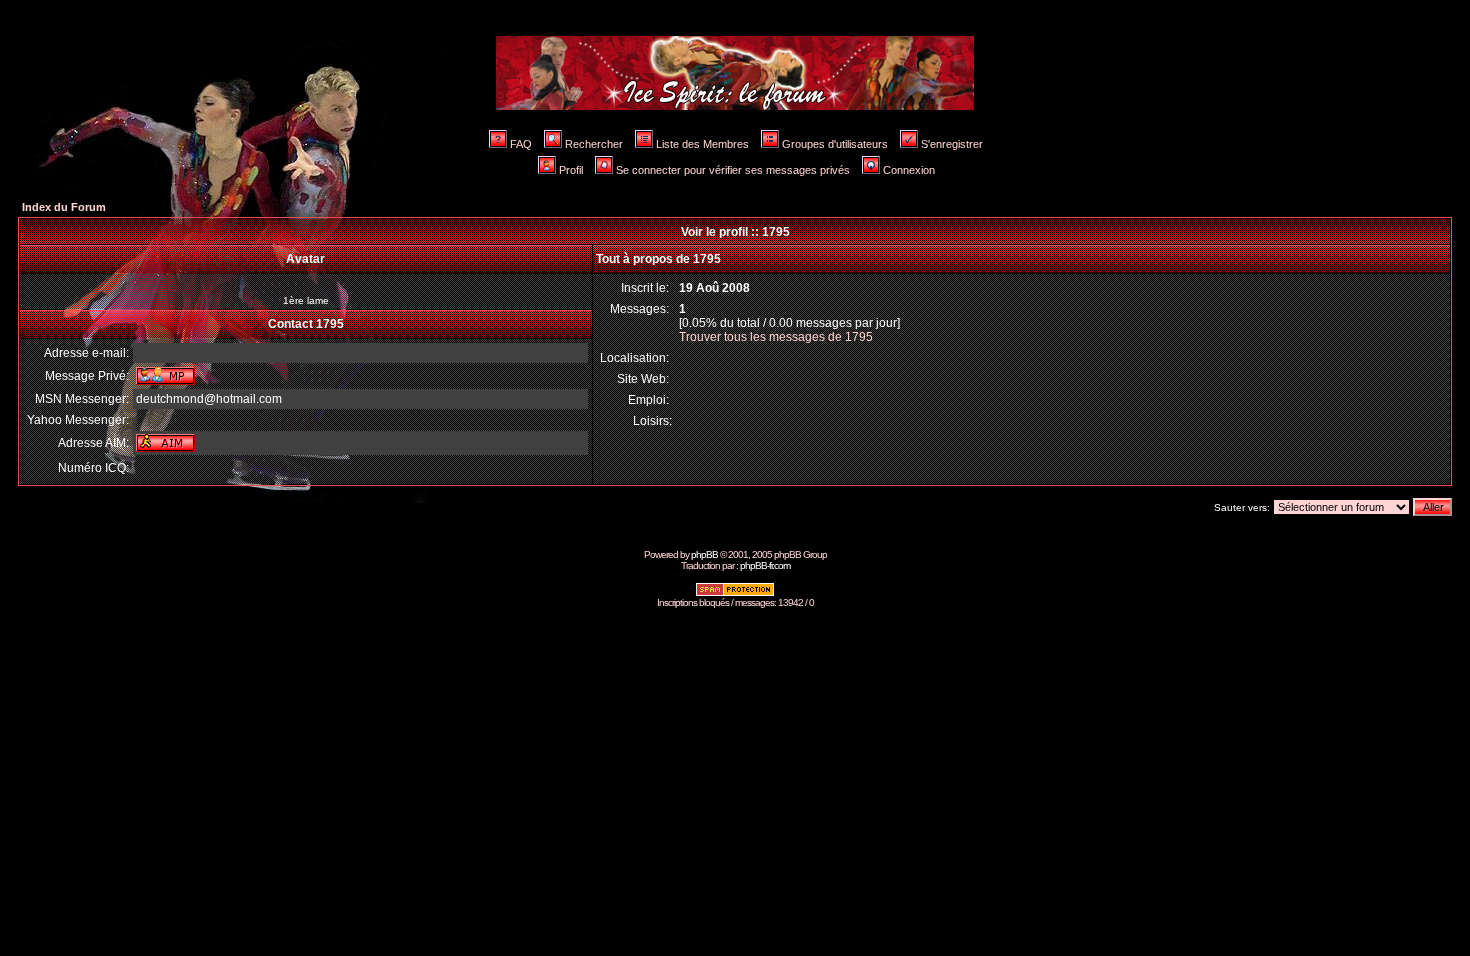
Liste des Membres (702, 144)
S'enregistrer (952, 144)
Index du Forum (64, 207)
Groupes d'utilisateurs (835, 144)
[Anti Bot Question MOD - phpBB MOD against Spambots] (735, 593)
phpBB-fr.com (765, 565)
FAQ (521, 144)
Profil (571, 170)
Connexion (909, 170)
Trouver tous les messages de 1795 (776, 337)
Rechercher (594, 144)
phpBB (704, 554)
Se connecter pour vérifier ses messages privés (733, 170)
